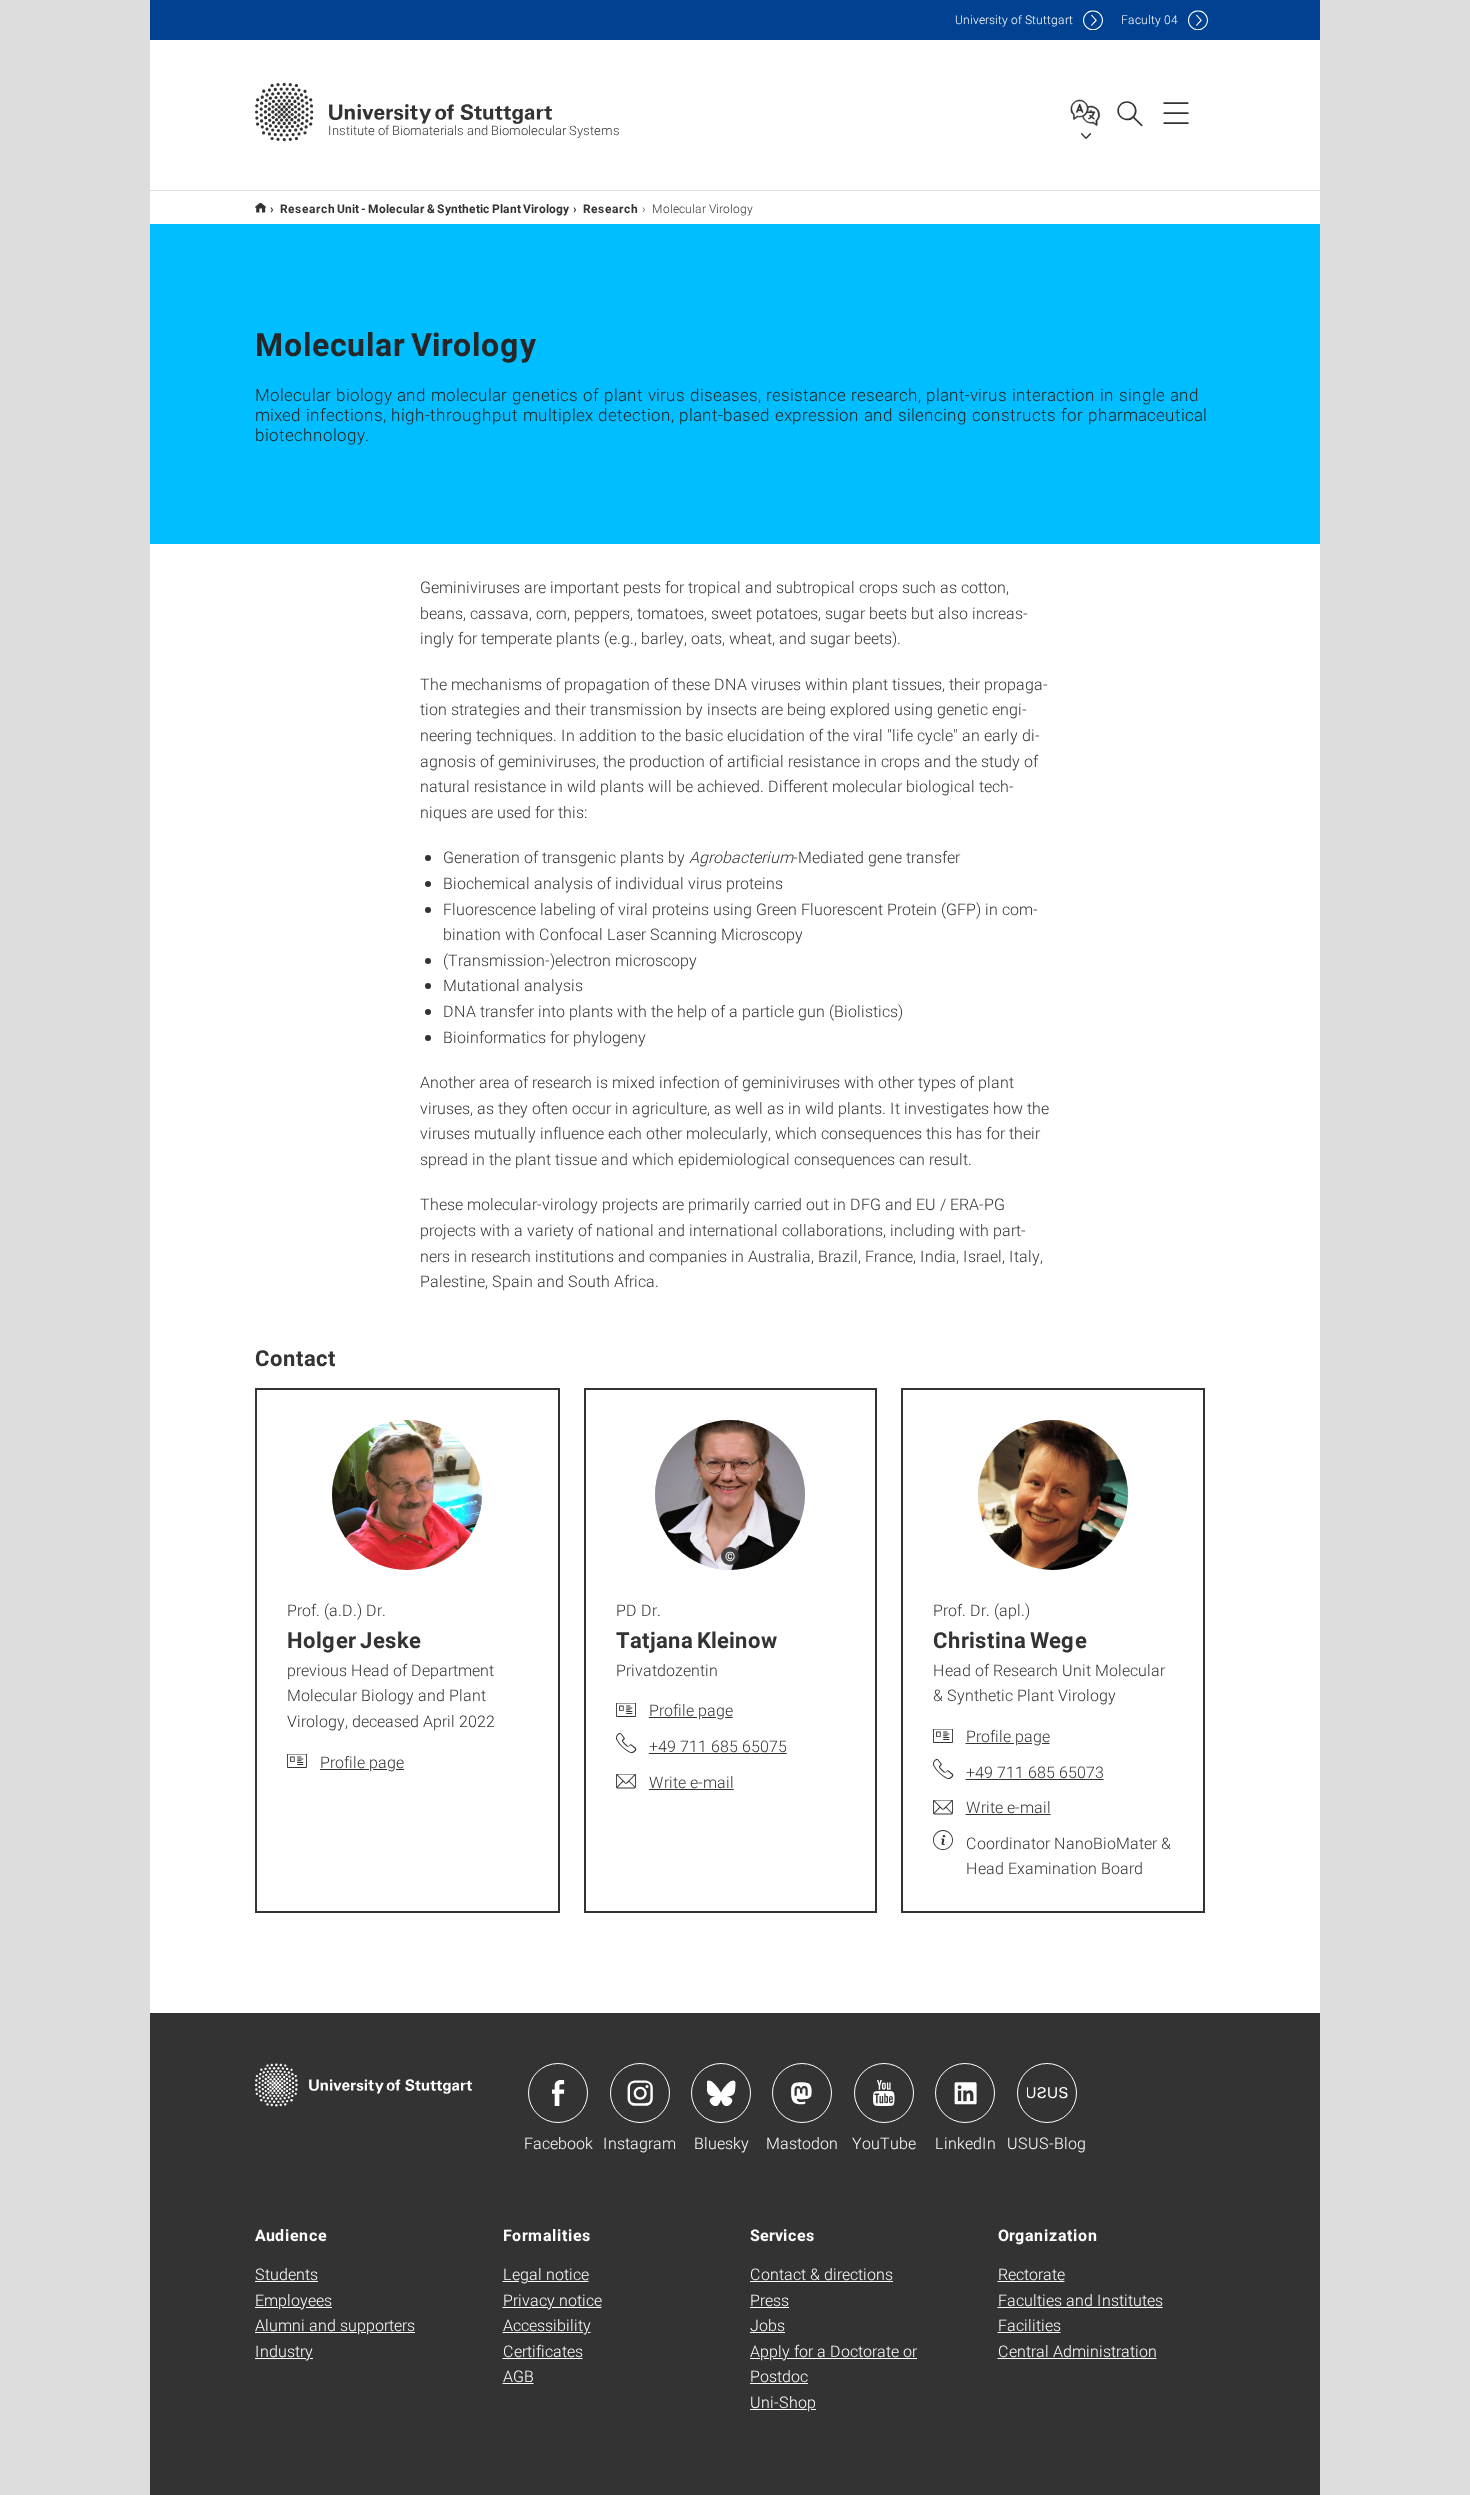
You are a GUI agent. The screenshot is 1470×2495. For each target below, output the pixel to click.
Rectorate (1031, 2273)
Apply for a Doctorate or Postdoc (833, 2363)
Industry (284, 2350)
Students (286, 2273)
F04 (1149, 19)
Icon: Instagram (640, 2093)
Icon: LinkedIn (965, 2093)
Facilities (1029, 2324)
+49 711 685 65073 (1035, 1771)
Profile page (362, 1761)
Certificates (543, 2350)
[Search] (1129, 112)
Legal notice (546, 2273)
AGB (518, 2375)
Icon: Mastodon (802, 2093)
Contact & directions (821, 2273)
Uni (1014, 19)
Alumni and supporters (335, 2324)
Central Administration (1077, 2350)
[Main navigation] (1176, 112)
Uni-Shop (783, 2401)
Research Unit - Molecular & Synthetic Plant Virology (424, 208)
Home (260, 207)
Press (769, 2299)
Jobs (767, 2324)
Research (610, 208)
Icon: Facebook (558, 2093)
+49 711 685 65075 (718, 1745)
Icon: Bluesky (721, 2093)
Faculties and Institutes (1080, 2299)
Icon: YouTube (884, 2093)
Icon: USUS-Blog (1047, 2093)
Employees (293, 2299)
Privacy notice (552, 2299)
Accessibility (547, 2324)
